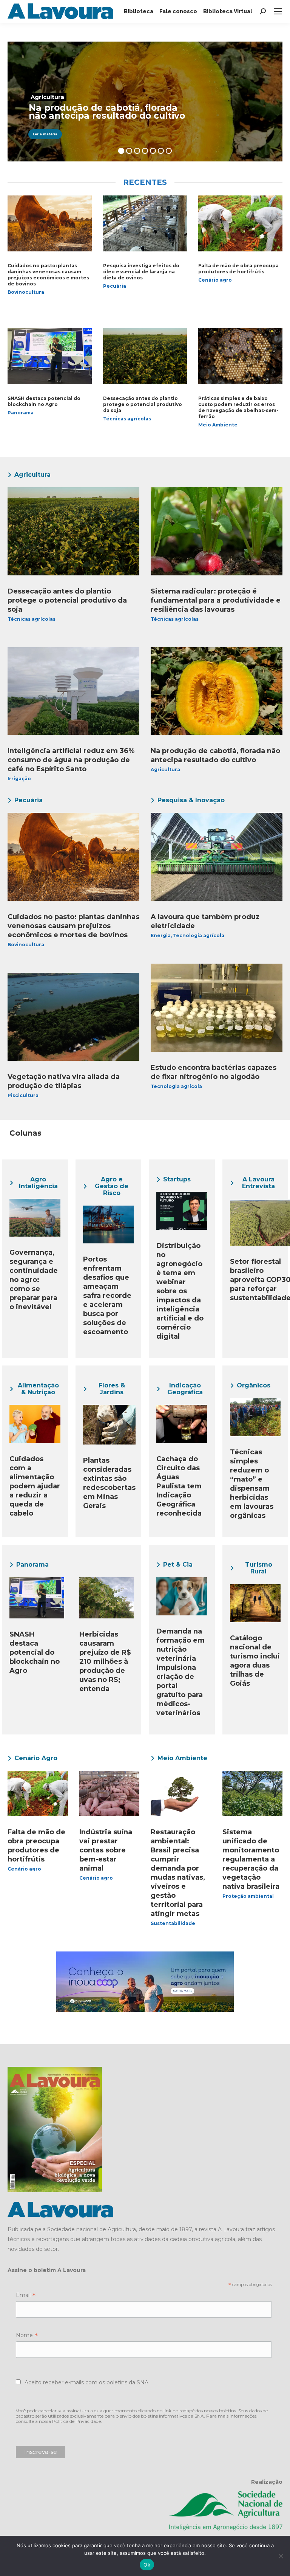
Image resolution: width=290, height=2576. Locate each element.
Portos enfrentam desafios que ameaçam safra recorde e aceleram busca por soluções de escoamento (107, 1296)
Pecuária (115, 286)
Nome (27, 2336)
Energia (161, 935)
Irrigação (19, 779)
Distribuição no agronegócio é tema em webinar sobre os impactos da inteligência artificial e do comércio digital (180, 1291)
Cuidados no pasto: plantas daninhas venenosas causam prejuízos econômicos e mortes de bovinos (48, 275)
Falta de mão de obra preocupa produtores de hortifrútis (238, 269)
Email (26, 2296)
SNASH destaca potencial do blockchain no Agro (44, 401)
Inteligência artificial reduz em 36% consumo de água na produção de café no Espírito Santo (71, 760)
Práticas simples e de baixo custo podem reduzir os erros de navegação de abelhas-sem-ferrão (238, 407)
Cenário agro (215, 280)
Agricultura (165, 770)
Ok (147, 2565)
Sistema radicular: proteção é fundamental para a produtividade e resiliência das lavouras (216, 600)
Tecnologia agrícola (199, 935)
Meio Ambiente (218, 425)
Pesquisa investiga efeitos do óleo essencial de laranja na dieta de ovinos (141, 272)
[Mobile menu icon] (278, 11)
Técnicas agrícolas (127, 419)
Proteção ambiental (248, 1896)
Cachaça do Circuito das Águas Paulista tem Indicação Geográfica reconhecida (179, 1486)
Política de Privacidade (76, 2421)
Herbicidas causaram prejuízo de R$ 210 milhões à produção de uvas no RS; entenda (105, 1662)
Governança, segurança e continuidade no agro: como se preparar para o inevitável (34, 1280)
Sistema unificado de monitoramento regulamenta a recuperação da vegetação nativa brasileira (251, 1859)
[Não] (281, 2556)
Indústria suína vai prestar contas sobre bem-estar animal (106, 1850)
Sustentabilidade (173, 1923)
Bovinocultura (26, 292)
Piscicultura (23, 1095)
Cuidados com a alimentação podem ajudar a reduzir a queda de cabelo (35, 1486)
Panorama (21, 413)
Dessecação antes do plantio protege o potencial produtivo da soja (143, 404)
